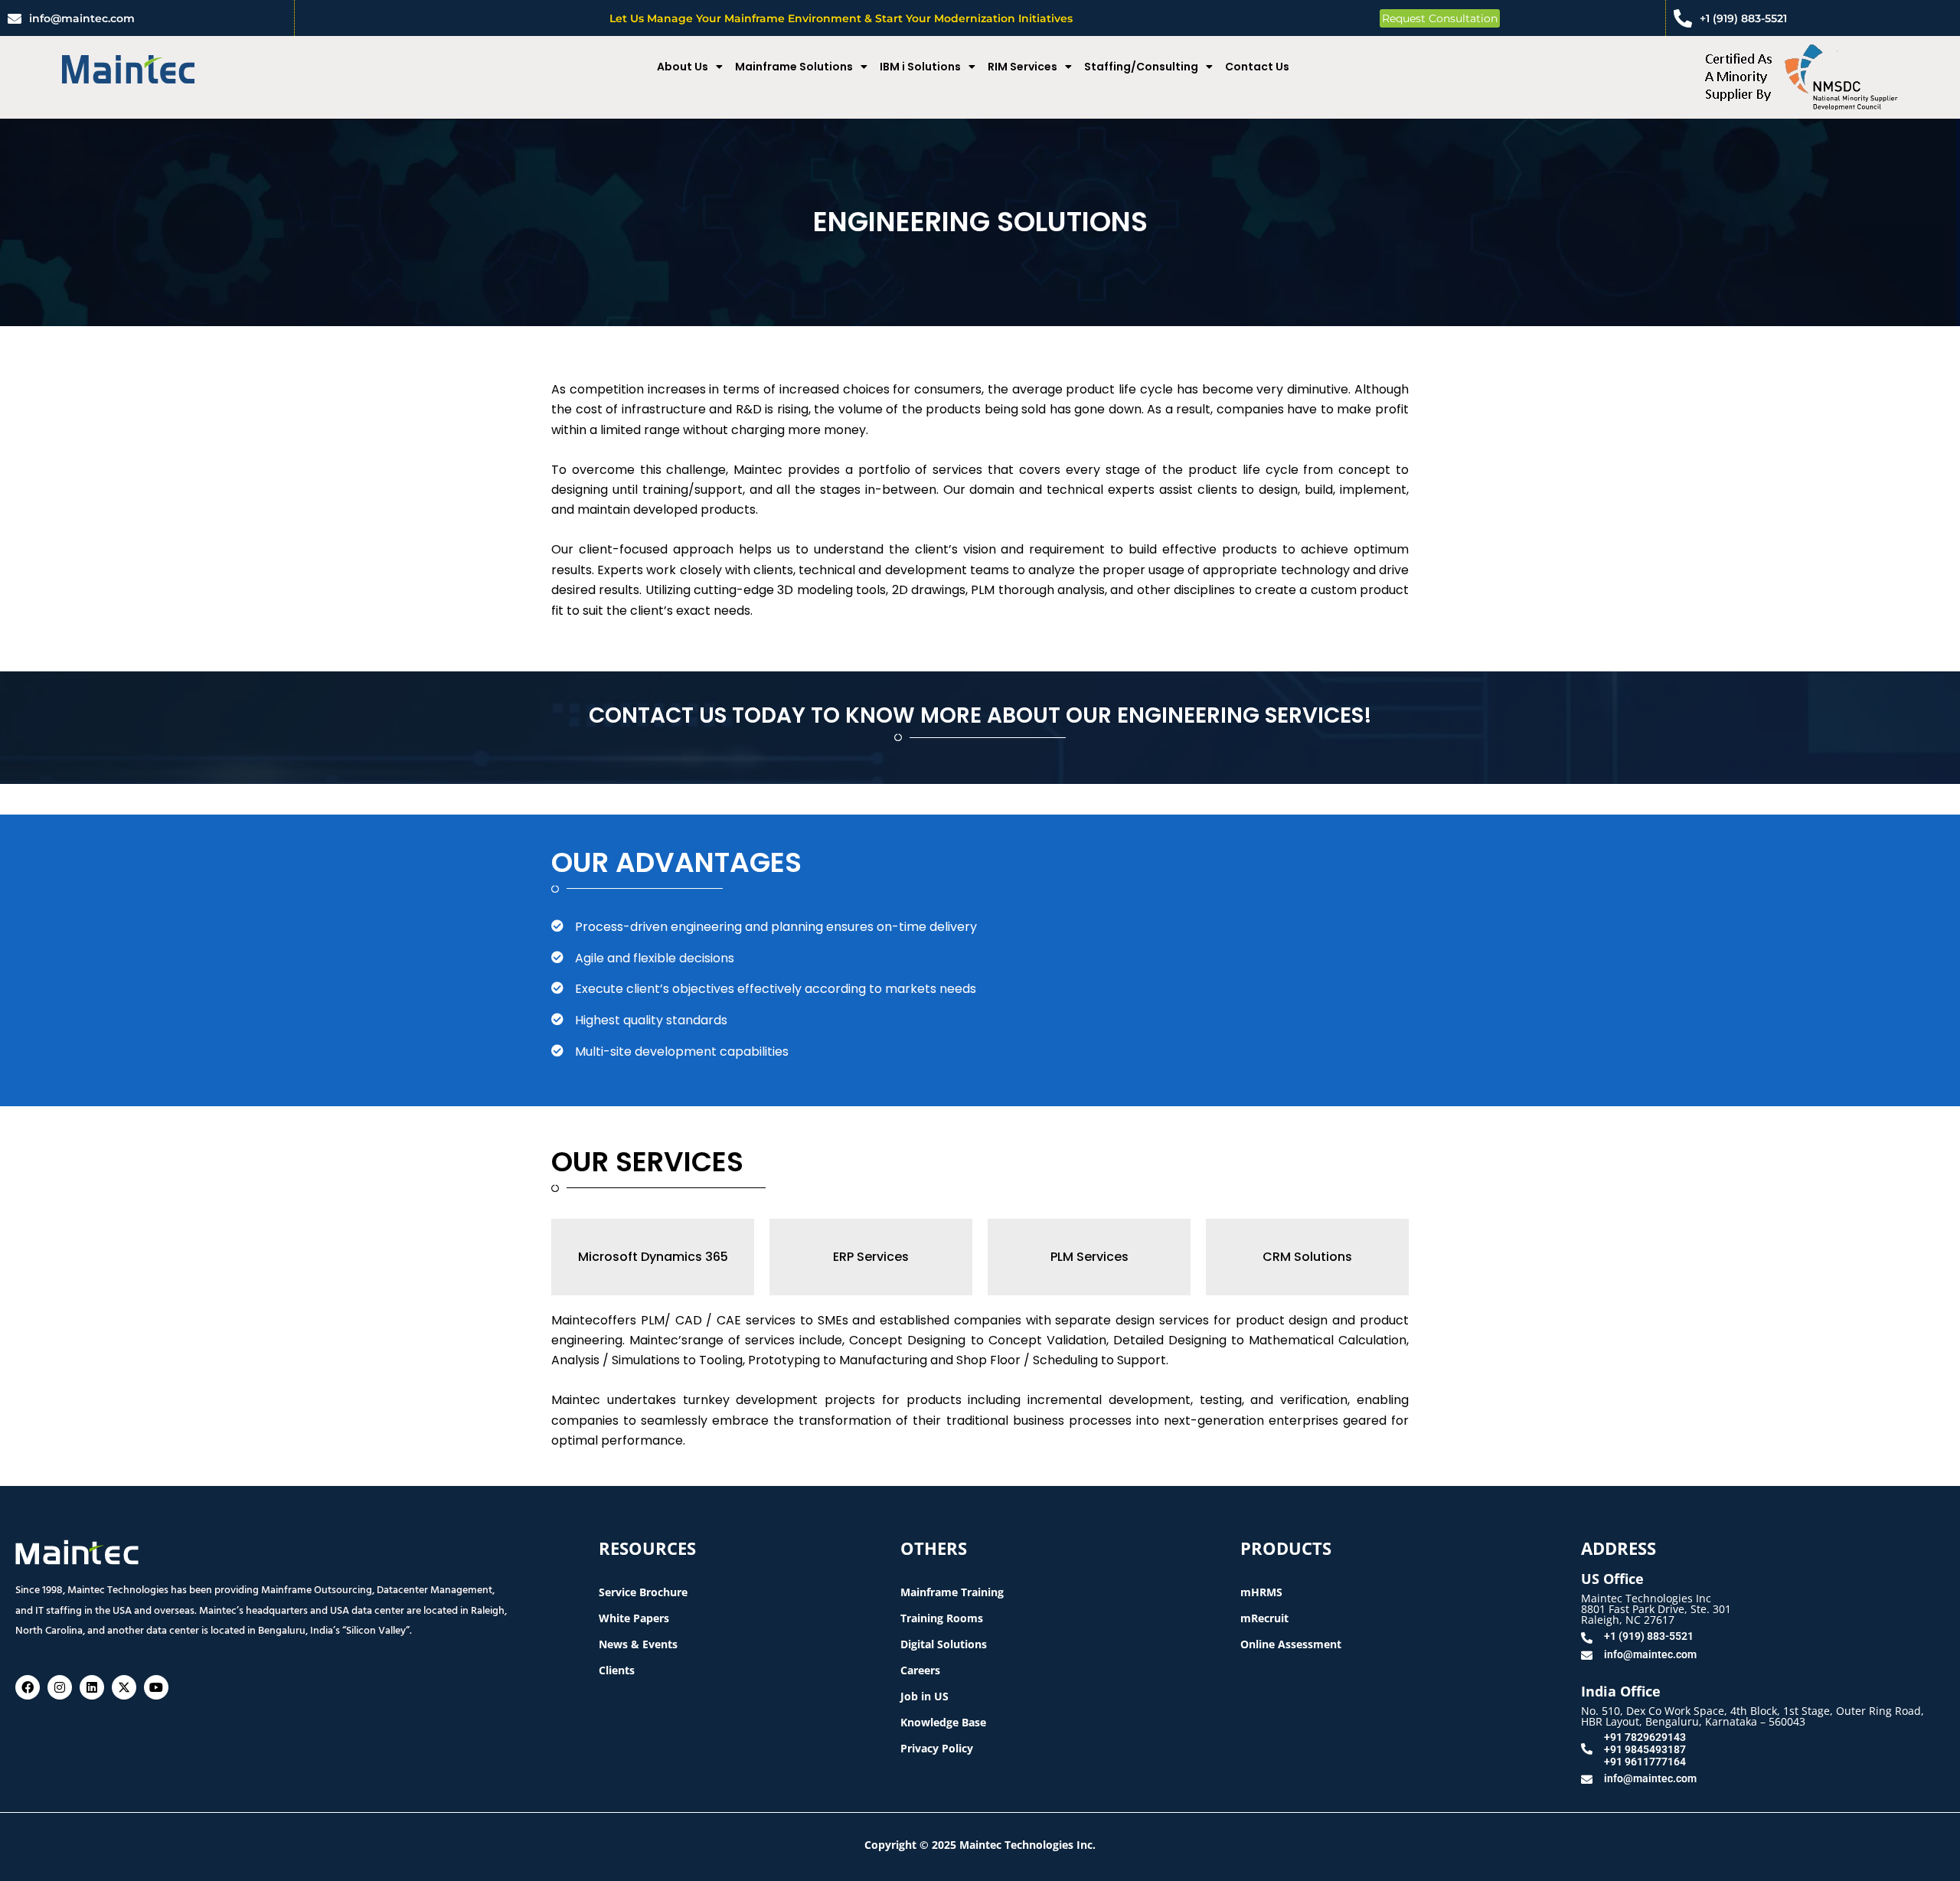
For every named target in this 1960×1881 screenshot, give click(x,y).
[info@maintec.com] (15, 18)
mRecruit (1264, 1618)
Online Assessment (1291, 1644)
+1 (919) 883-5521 (1743, 18)
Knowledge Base (943, 1722)
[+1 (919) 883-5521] (1683, 18)
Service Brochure (643, 1592)
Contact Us (1257, 67)
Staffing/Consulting (1141, 67)
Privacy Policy (937, 1748)
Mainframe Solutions (794, 67)
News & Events (638, 1644)
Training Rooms (942, 1618)
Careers (920, 1670)
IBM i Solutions (920, 67)
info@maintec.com (82, 18)
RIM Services (1022, 67)
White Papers (634, 1618)
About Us (683, 67)
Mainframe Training (952, 1592)
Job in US (924, 1696)
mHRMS (1261, 1592)
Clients (617, 1670)
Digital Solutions (944, 1644)
